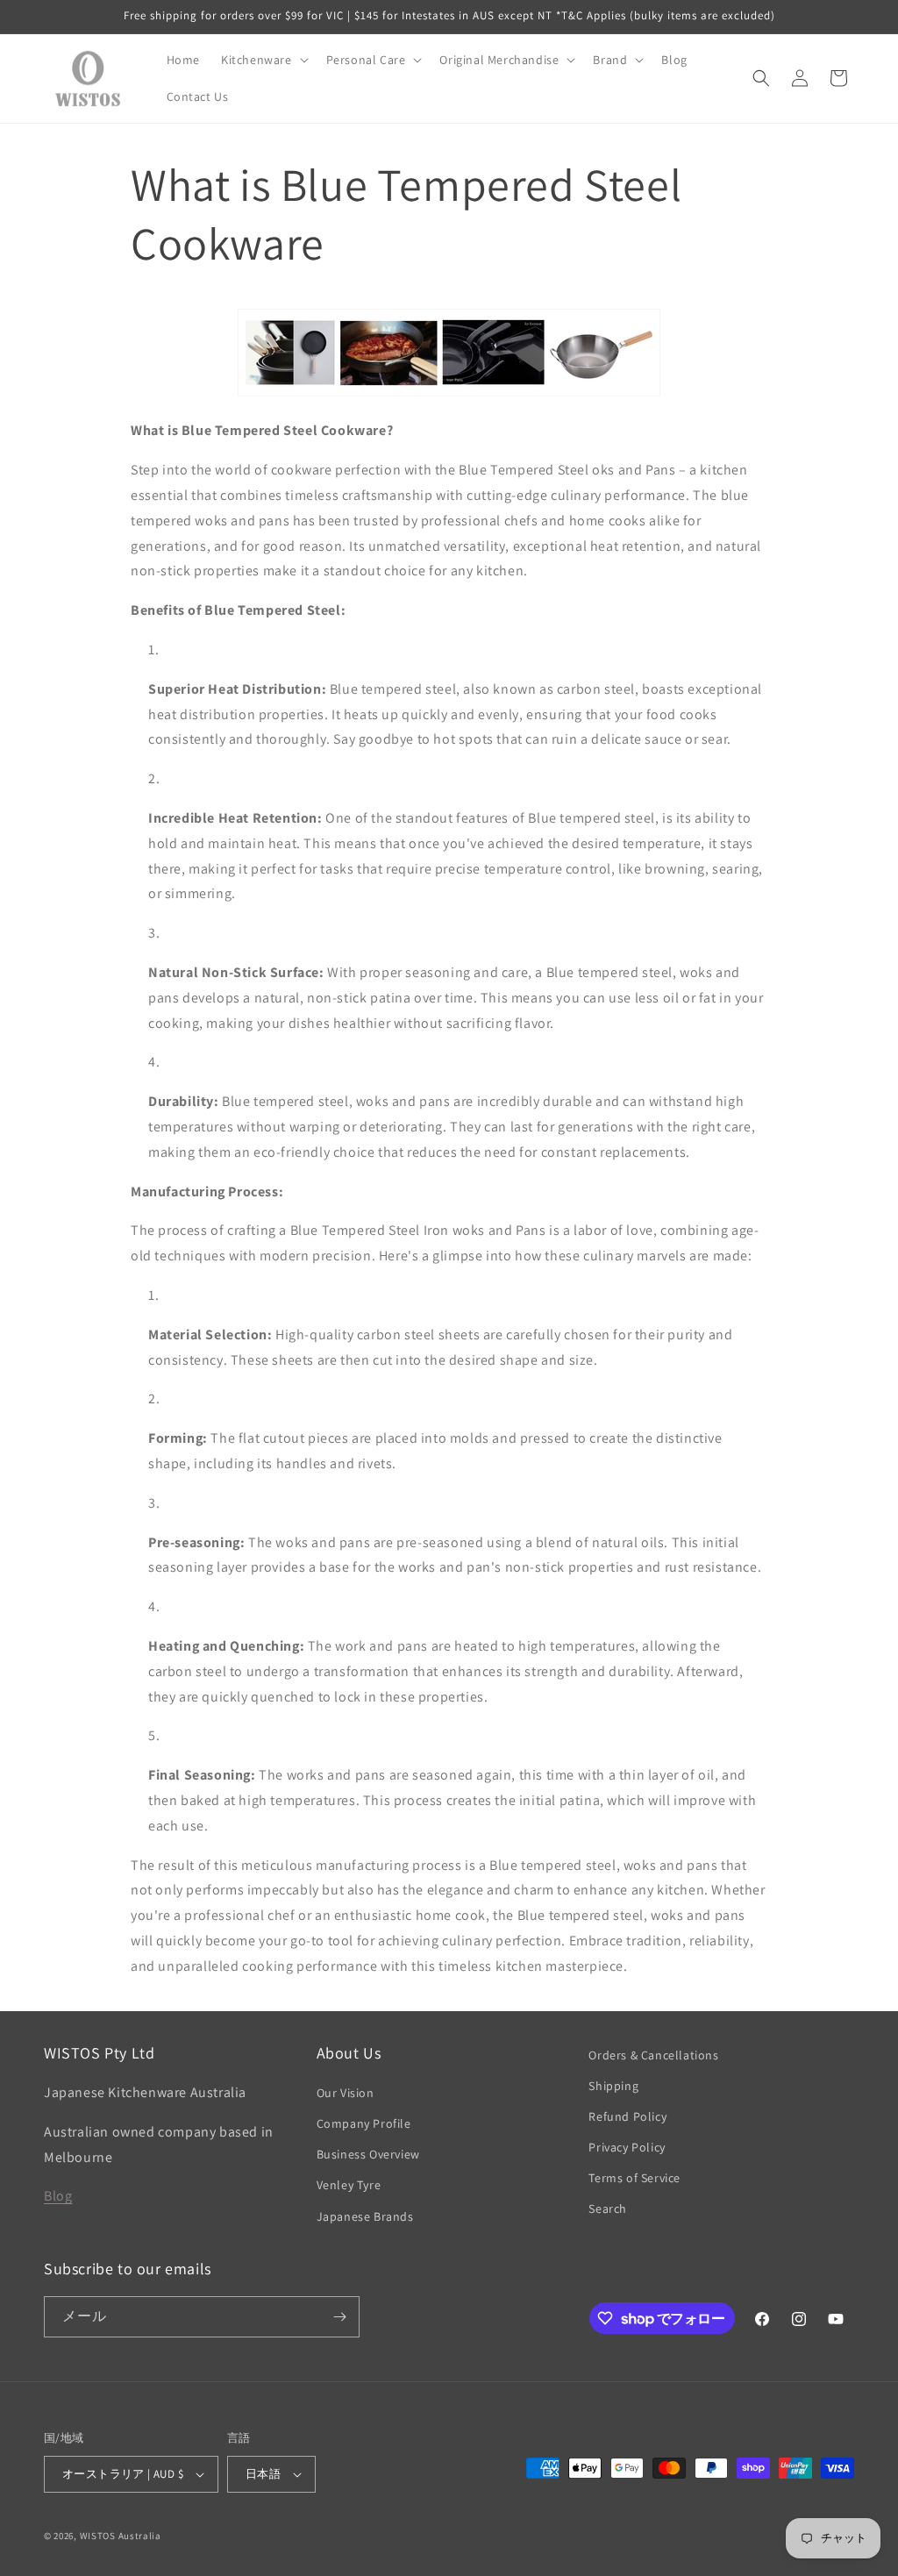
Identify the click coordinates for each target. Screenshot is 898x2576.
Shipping (613, 2086)
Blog (58, 2196)
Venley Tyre (349, 2185)
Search (608, 2209)
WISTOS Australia (121, 2536)
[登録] (339, 2317)
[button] (263, 60)
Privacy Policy (627, 2147)
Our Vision (346, 2093)
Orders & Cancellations (653, 2055)
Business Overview (368, 2154)
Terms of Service (634, 2178)
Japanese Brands (365, 2216)
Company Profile (364, 2123)
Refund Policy (627, 2116)
